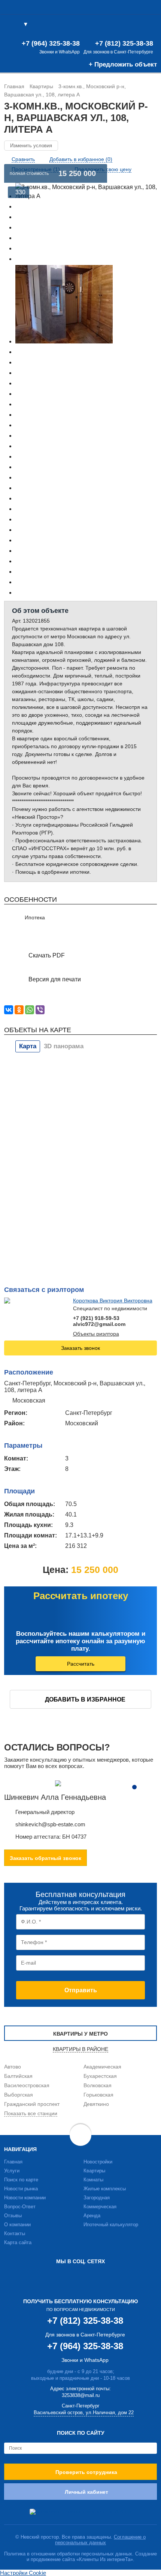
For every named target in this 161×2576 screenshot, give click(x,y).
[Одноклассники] (19, 1010)
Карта (28, 1046)
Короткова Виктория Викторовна (113, 1301)
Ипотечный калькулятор (111, 2225)
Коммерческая (100, 2207)
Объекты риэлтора (96, 1334)
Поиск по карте (21, 2180)
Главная (13, 2162)
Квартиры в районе (80, 2049)
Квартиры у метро (80, 2034)
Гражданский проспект (32, 2104)
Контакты (15, 2233)
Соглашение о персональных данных (100, 2540)
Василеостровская (27, 2085)
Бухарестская (100, 2076)
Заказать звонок (80, 1348)
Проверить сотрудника (86, 2472)
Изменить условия (31, 146)
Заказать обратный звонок (45, 1858)
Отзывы (13, 2216)
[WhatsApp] (30, 1010)
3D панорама (64, 1046)
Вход (151, 25)
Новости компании (25, 2198)
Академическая (102, 2067)
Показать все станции (31, 2113)
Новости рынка (21, 2189)
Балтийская (18, 2076)
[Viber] (40, 1010)
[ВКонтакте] (9, 1010)
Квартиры (94, 2171)
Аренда (92, 2216)
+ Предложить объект (123, 64)
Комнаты (93, 2180)
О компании (17, 2225)
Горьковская (98, 2095)
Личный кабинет (86, 2492)
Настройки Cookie (23, 2573)
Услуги (12, 2171)
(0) (138, 25)
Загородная (97, 2198)
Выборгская (19, 2095)
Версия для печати (55, 979)
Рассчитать (81, 1664)
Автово (13, 2067)
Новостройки (98, 2162)
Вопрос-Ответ (20, 2207)
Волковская (98, 2085)
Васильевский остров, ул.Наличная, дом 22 (84, 2413)
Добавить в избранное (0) (81, 159)
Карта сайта (18, 2242)
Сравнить (23, 159)
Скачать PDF (47, 955)
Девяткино (96, 2104)
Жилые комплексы (105, 2189)
